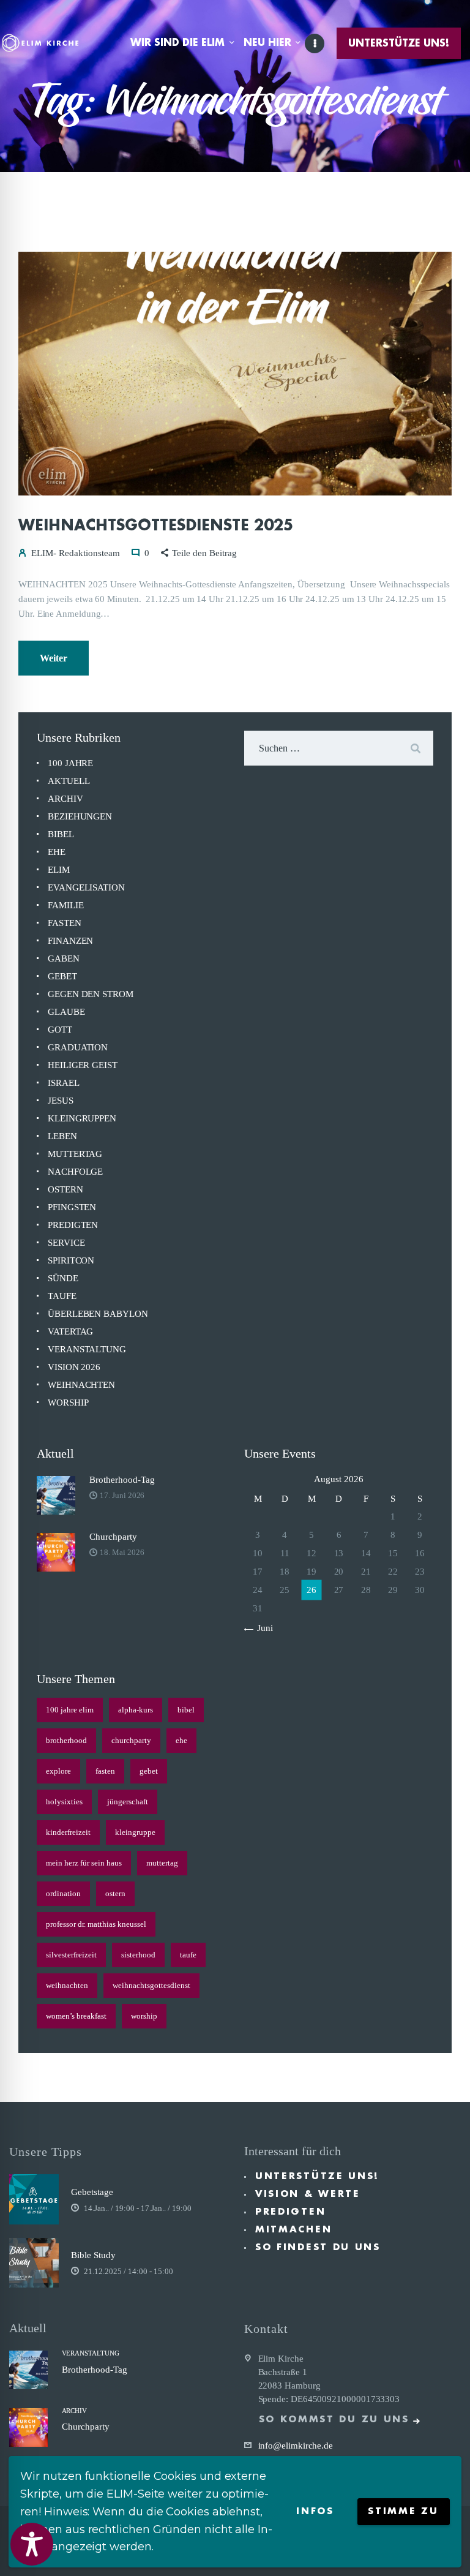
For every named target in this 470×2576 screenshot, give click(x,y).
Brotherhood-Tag (122, 1480)
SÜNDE (63, 1278)
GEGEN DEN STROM (91, 994)
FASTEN (65, 923)
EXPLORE (58, 1771)
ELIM (59, 870)
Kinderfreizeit (68, 1832)
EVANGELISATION (86, 887)
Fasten (105, 1771)
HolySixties (64, 1802)
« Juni (261, 1628)
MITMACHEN (293, 2230)
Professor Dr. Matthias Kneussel (96, 1924)
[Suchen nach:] (339, 748)
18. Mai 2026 (122, 1552)
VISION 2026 (74, 1367)
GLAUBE (66, 1012)
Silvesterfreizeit (71, 1955)
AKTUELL (69, 781)
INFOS (315, 2511)
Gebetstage (92, 2192)
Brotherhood (66, 1740)
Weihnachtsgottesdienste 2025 (156, 525)
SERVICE (66, 1243)
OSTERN (65, 1189)
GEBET (62, 976)
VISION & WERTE (308, 2194)
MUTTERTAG (75, 1154)
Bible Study (93, 2255)
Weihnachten (67, 1985)
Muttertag (162, 1863)
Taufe (188, 1955)
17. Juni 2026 (122, 1495)
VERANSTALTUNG (87, 1349)
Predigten (290, 2212)
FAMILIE (65, 905)
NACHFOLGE (75, 1172)
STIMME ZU (403, 2511)
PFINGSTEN (72, 1207)
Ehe (181, 1740)
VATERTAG (70, 1331)
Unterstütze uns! (317, 2176)
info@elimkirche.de (296, 2446)
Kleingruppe (135, 1832)
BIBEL (61, 834)
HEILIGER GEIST (83, 1065)
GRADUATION (78, 1047)
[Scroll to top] (449, 2547)
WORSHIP (68, 1403)
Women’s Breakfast (76, 2016)
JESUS (61, 1101)
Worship (144, 2016)
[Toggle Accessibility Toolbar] (32, 2544)
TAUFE (62, 1296)
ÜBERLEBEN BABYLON (98, 1314)
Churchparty (113, 1537)
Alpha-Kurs (136, 1710)
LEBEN (62, 1136)
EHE (57, 852)
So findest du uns (318, 2247)
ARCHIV (65, 799)
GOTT (60, 1030)
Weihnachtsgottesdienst (151, 1985)
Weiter (54, 658)
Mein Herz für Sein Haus (84, 1863)
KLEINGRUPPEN (82, 1118)
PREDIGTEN (73, 1225)
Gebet (149, 1771)
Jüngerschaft (128, 1802)
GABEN (64, 958)
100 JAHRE (70, 763)
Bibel (186, 1710)
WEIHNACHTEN (81, 1385)
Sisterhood (138, 1955)
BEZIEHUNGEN (80, 816)
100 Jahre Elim (70, 1710)
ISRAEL (64, 1083)
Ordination (63, 1893)
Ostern (115, 1893)
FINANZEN (70, 941)
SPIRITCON (71, 1260)
